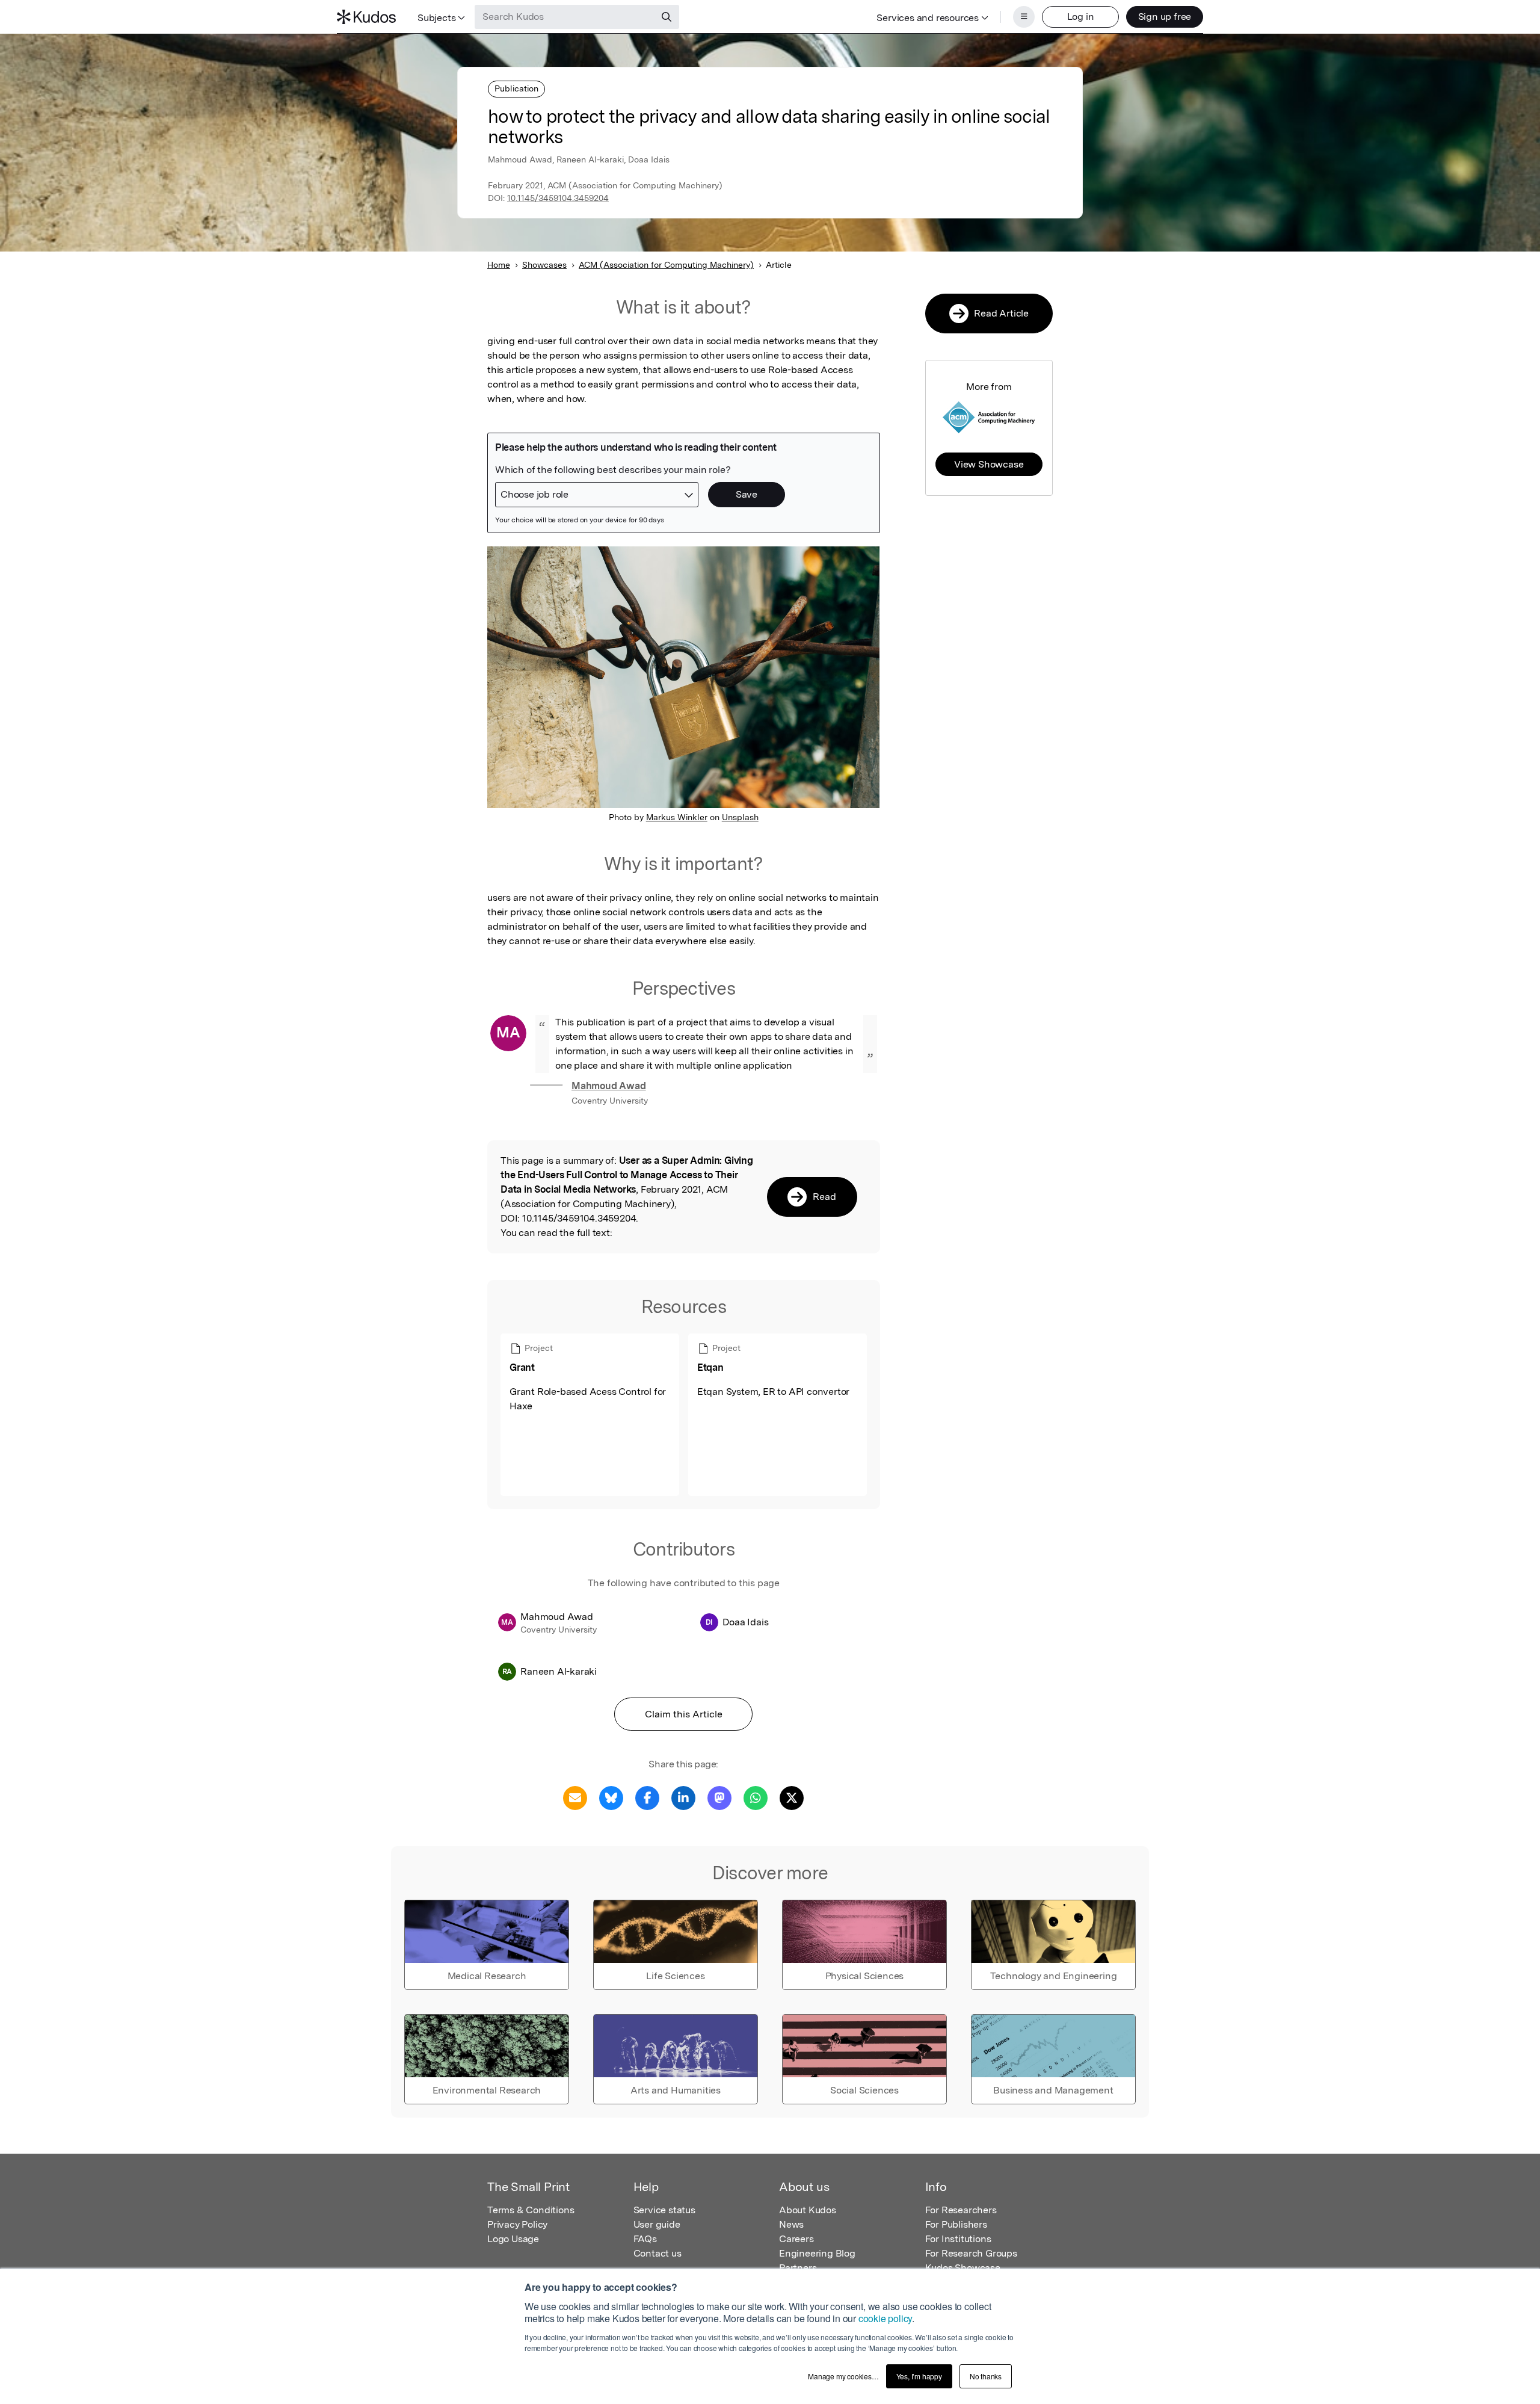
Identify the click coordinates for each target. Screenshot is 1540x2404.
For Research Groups (971, 2253)
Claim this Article (684, 1714)
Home (499, 265)
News (791, 2224)
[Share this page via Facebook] (647, 1797)
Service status (664, 2210)
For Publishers (956, 2224)
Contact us (658, 2253)
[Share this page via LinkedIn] (683, 1797)
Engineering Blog (817, 2253)
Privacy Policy (517, 2224)
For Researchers (961, 2210)
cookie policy (885, 2318)
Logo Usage (513, 2239)
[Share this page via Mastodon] (719, 1797)
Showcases (544, 265)
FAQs (645, 2239)
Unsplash (740, 817)
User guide (657, 2224)
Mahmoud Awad (609, 1086)
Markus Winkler (677, 817)
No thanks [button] (986, 2376)
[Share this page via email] (575, 1797)
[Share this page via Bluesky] (611, 1797)
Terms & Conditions (531, 2210)
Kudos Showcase (963, 2268)
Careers (796, 2239)
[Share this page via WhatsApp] (756, 1797)
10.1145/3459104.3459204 (558, 198)
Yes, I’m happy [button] (919, 2376)
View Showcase (989, 464)
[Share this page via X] (792, 1797)
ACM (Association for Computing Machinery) (666, 265)
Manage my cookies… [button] (843, 2376)
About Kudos (808, 2210)
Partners (798, 2268)
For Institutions (958, 2239)
